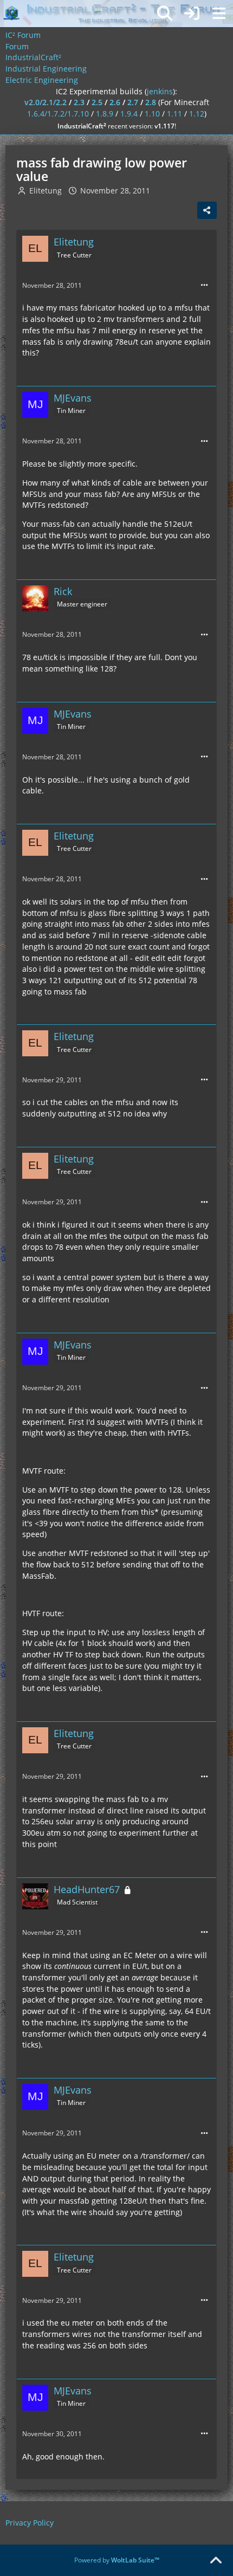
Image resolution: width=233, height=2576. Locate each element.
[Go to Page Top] (216, 2561)
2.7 (133, 102)
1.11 (174, 114)
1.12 (197, 114)
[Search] (165, 14)
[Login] (192, 14)
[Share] (207, 210)
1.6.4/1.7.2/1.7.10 (58, 114)
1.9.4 (129, 114)
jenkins (160, 91)
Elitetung (46, 191)
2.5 (97, 102)
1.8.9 (105, 114)
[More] (204, 285)
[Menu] (219, 14)
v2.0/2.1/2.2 (46, 102)
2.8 (151, 102)
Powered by (117, 2560)
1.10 (152, 114)
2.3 (79, 102)
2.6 (115, 102)
